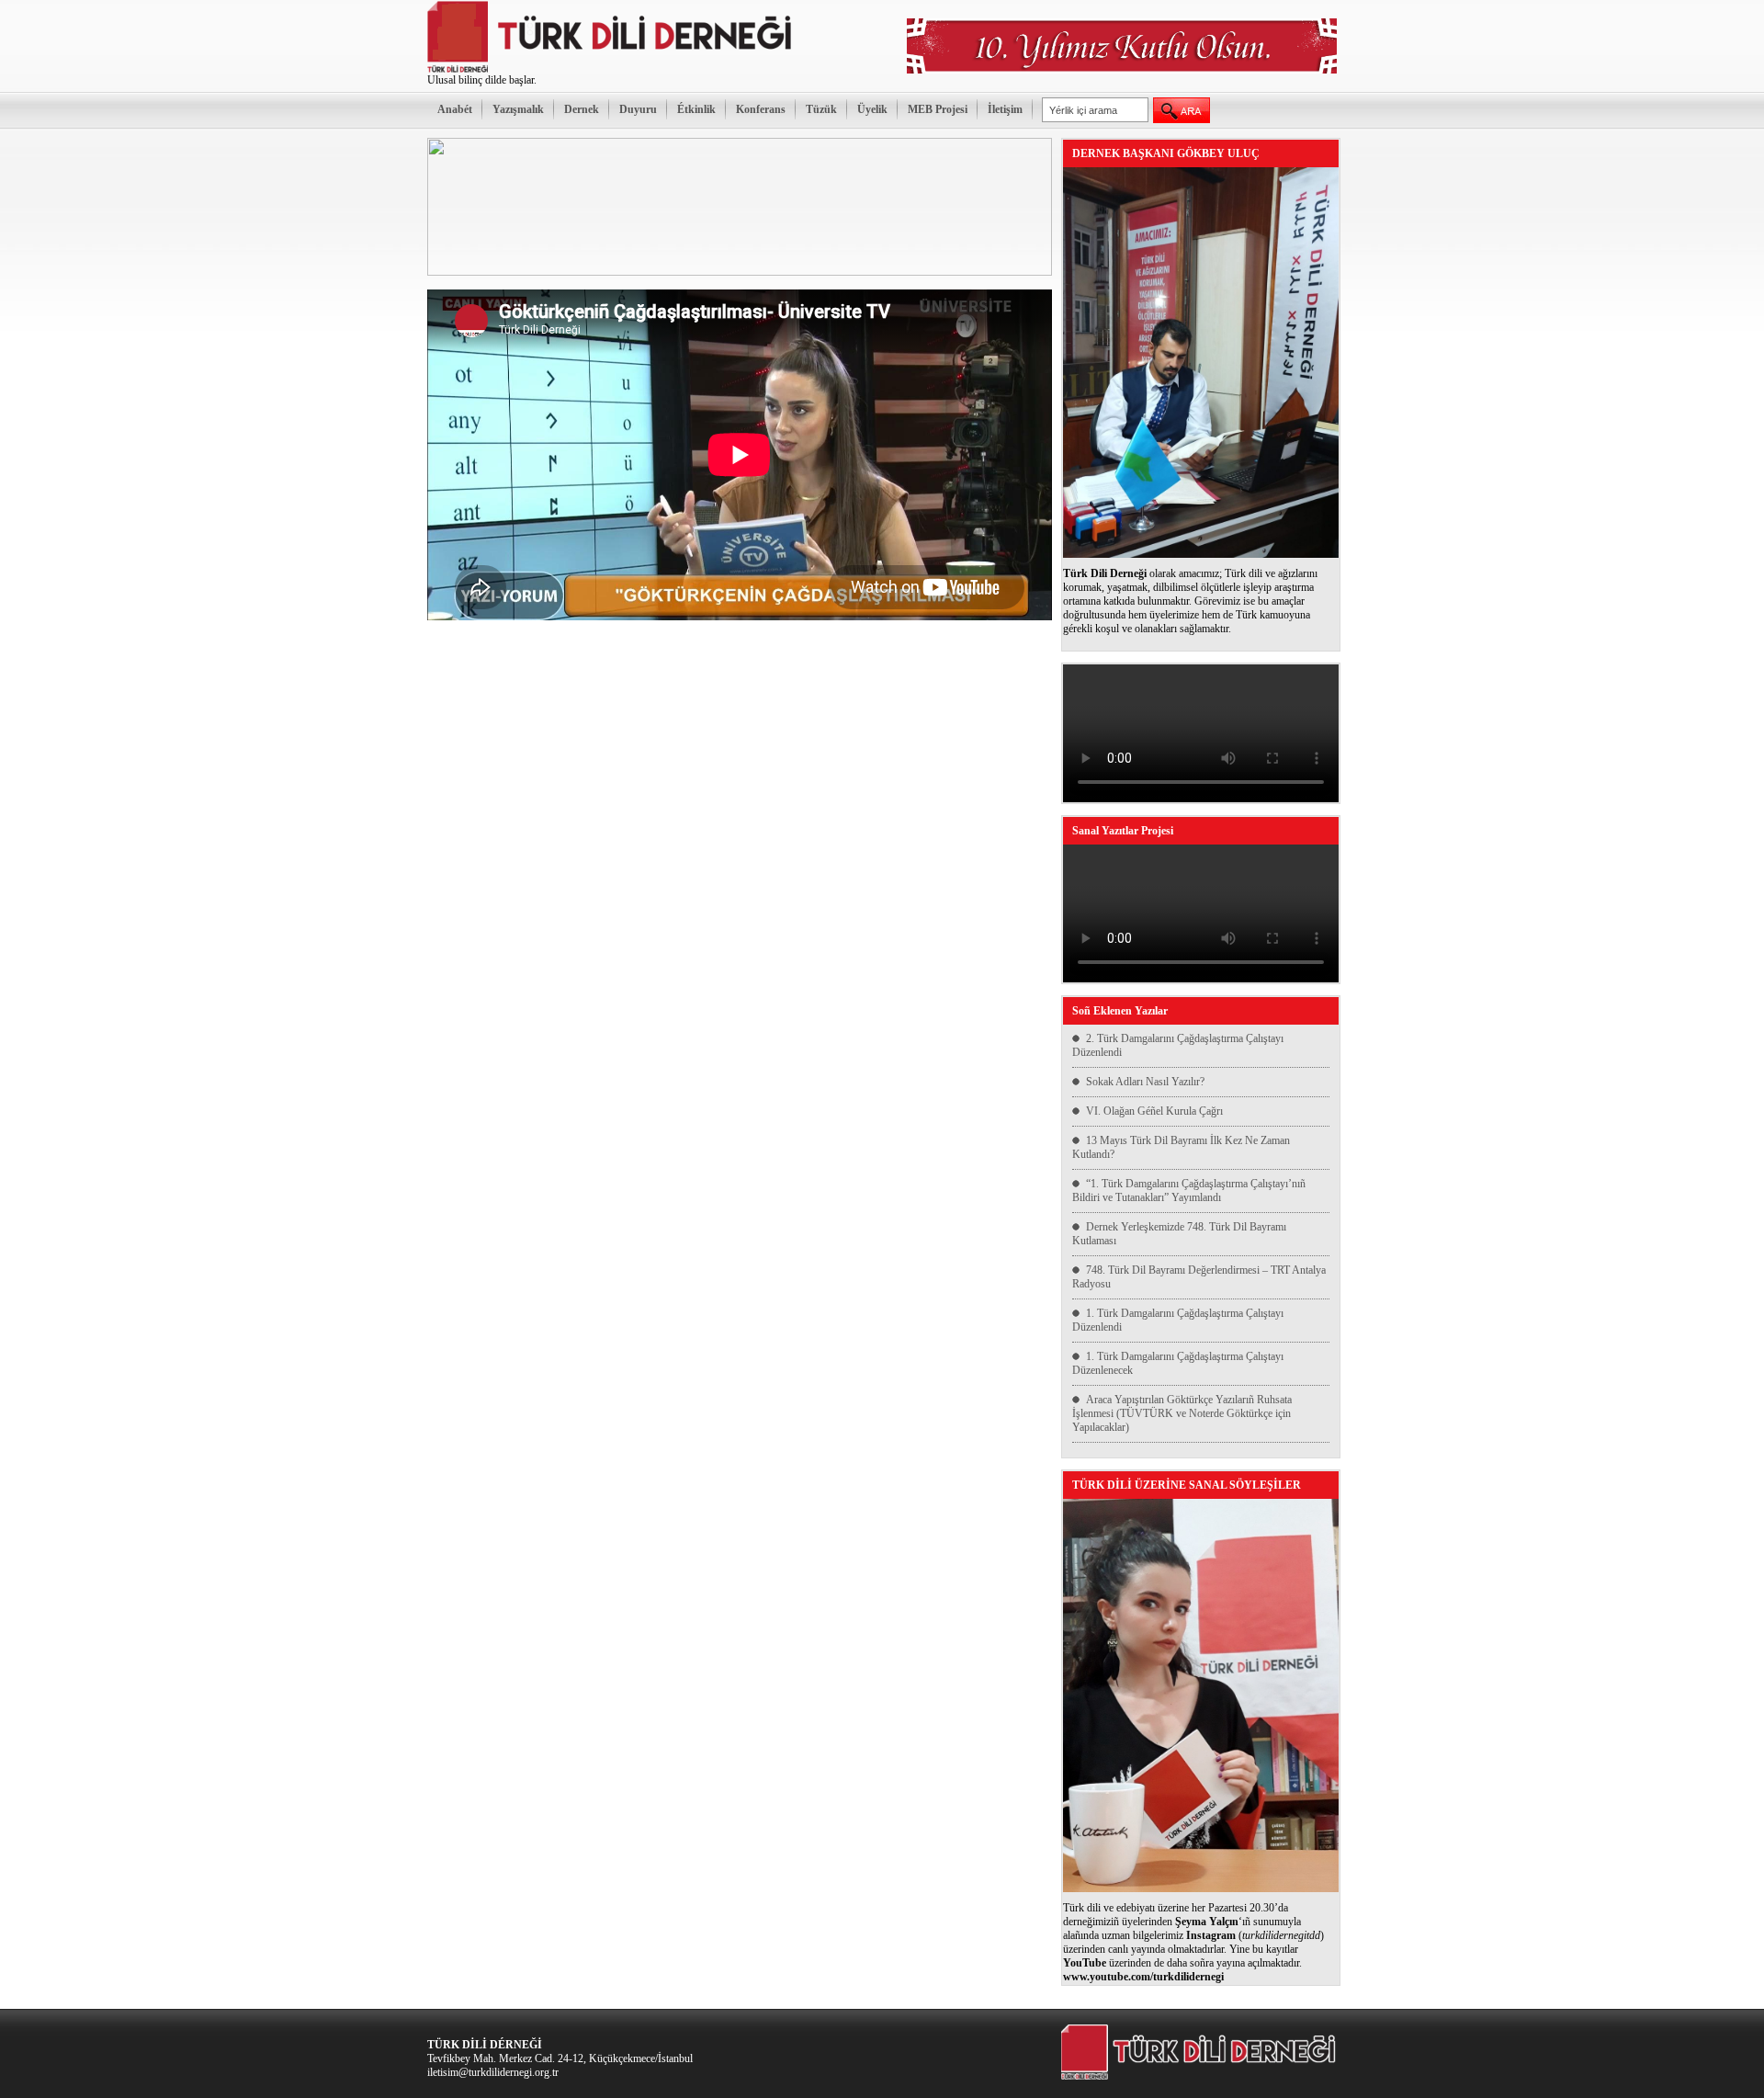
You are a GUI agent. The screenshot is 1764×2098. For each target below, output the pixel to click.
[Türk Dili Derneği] (611, 70)
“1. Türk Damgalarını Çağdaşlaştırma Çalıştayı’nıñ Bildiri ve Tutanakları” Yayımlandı (1189, 1191)
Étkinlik (696, 109)
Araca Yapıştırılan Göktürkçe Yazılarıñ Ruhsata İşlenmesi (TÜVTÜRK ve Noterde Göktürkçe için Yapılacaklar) (1182, 1413)
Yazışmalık (518, 109)
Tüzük (821, 109)
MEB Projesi (938, 109)
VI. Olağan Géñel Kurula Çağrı (1154, 1111)
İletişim (1005, 109)
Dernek (582, 109)
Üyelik (872, 109)
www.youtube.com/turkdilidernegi (1143, 1977)
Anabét (455, 109)
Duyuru (638, 109)
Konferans (761, 109)
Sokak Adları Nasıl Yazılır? (1145, 1082)
